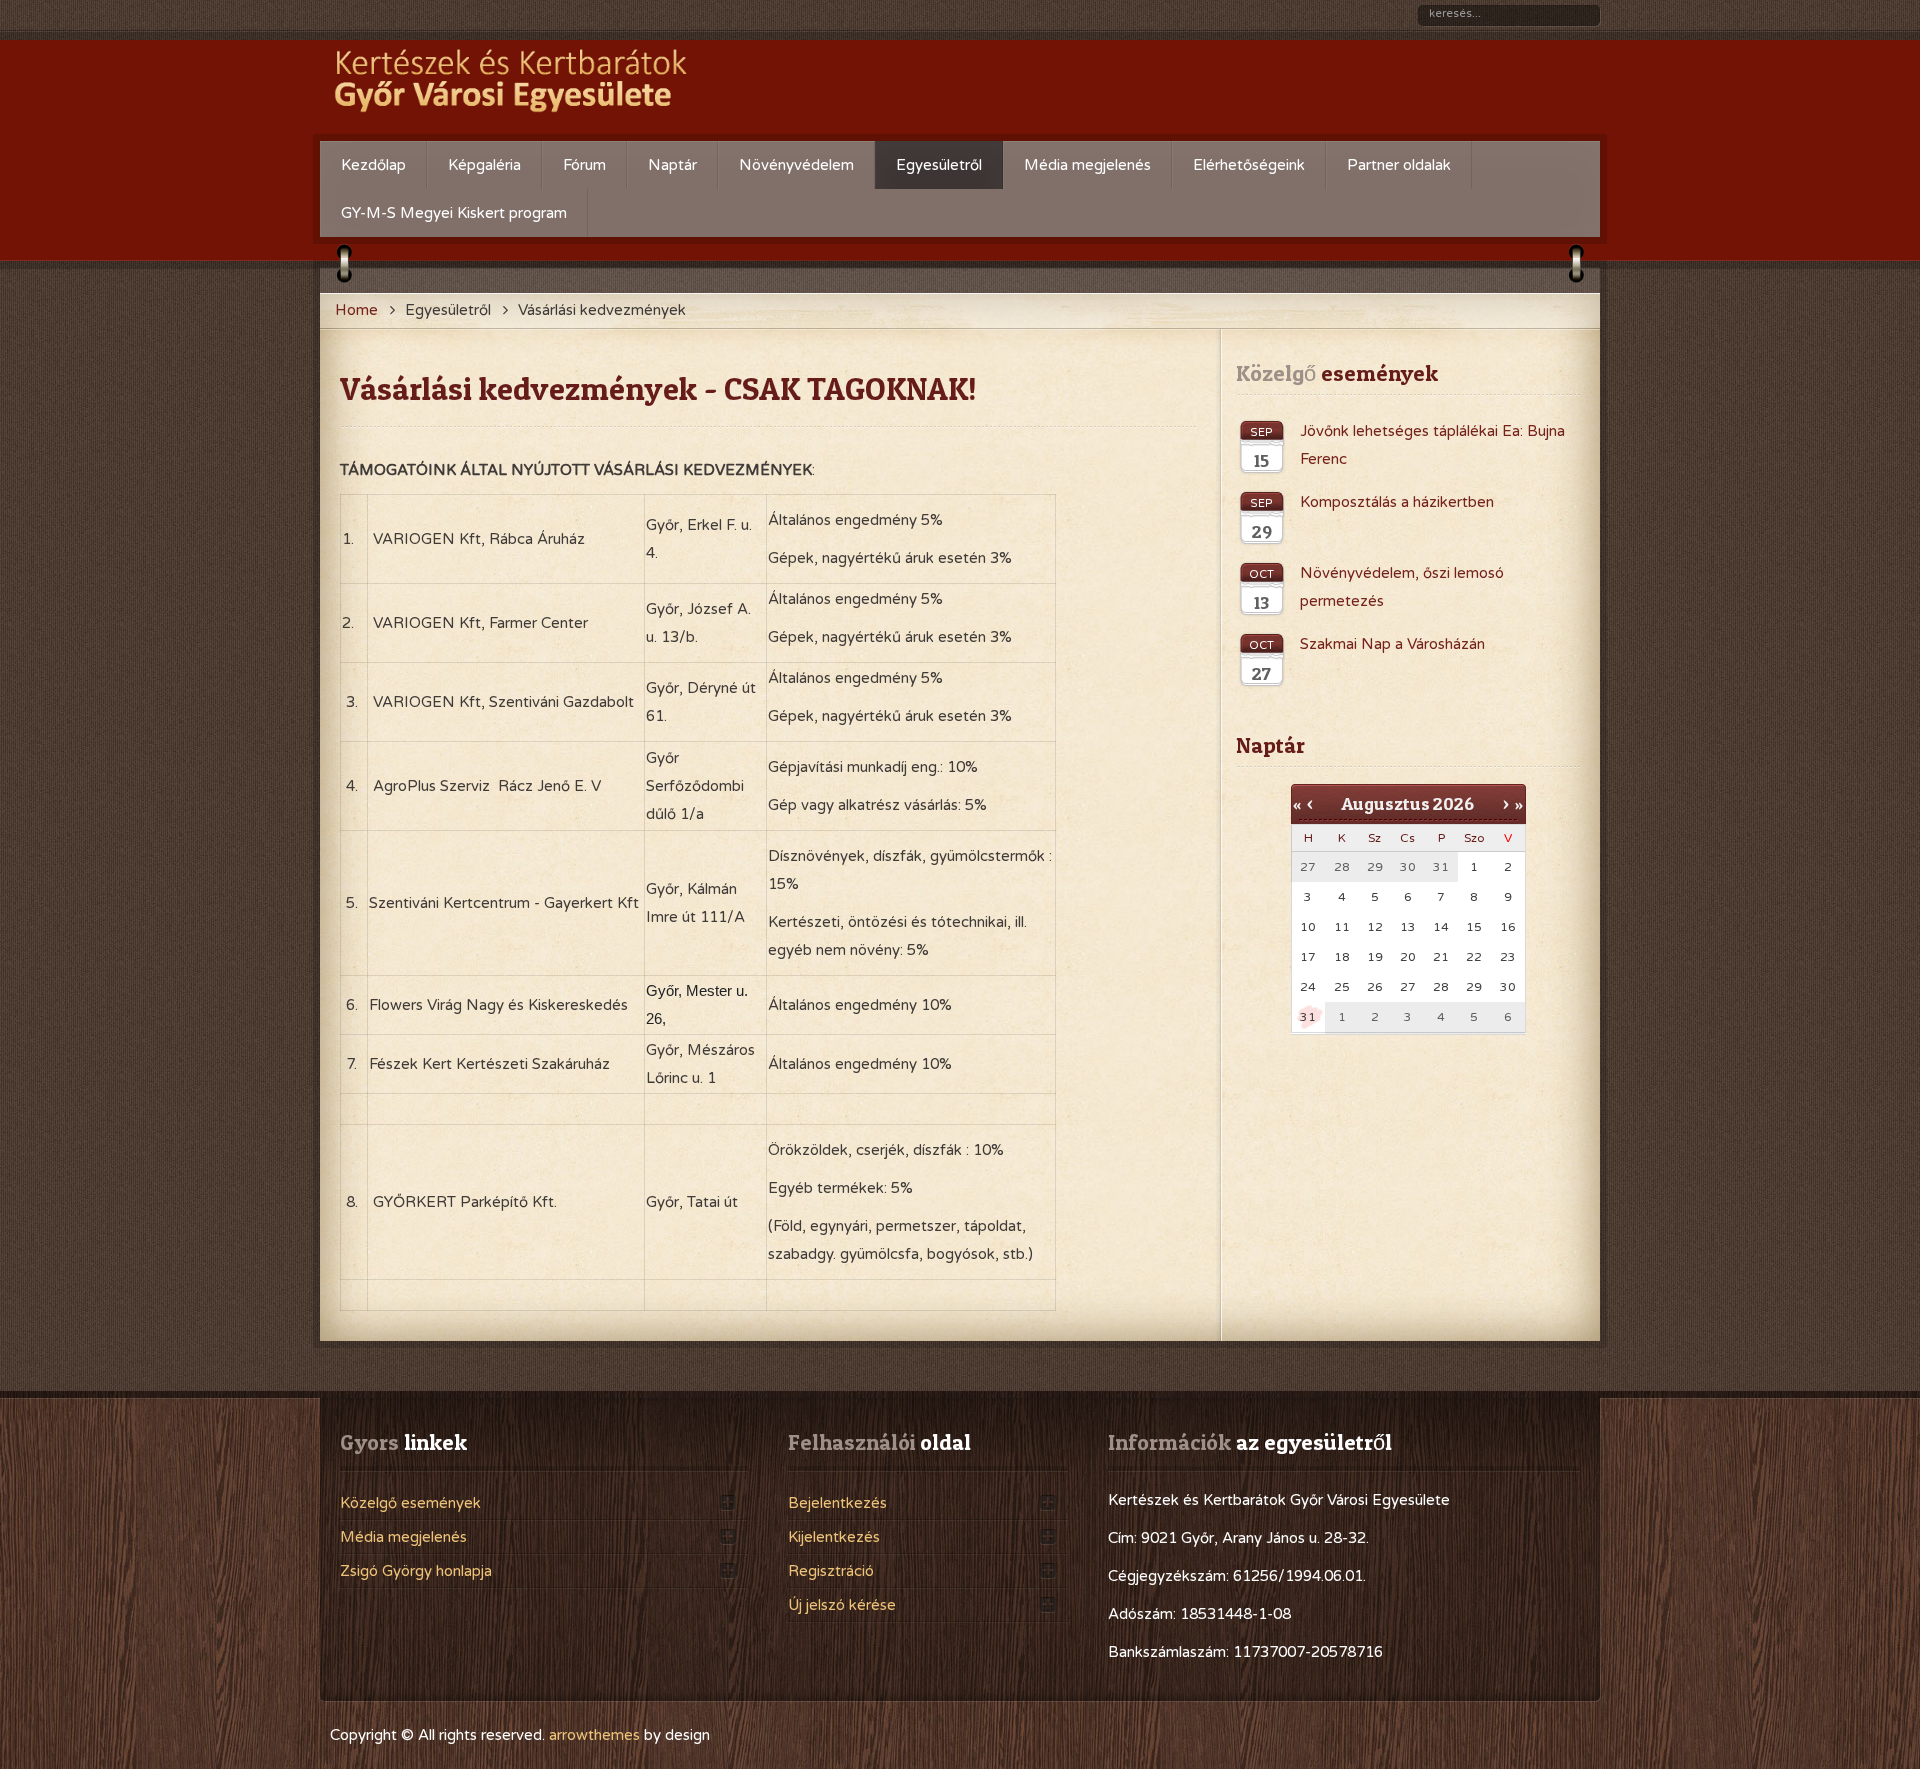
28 (1441, 987)
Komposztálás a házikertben (1397, 502)
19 (1375, 957)
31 (1308, 1017)
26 (1375, 987)
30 (1508, 987)
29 (1474, 987)
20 (1408, 957)
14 (1441, 927)
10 (1308, 927)
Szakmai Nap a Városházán (1392, 644)
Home (356, 310)
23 (1508, 957)
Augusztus (1385, 803)
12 (1375, 927)
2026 (1453, 803)
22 (1474, 957)
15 (1474, 927)
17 (1308, 957)
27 (1408, 987)
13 (1408, 927)
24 (1308, 987)
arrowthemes (594, 1735)
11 (1342, 927)
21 (1441, 957)
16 (1508, 927)
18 (1342, 957)
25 (1342, 987)
